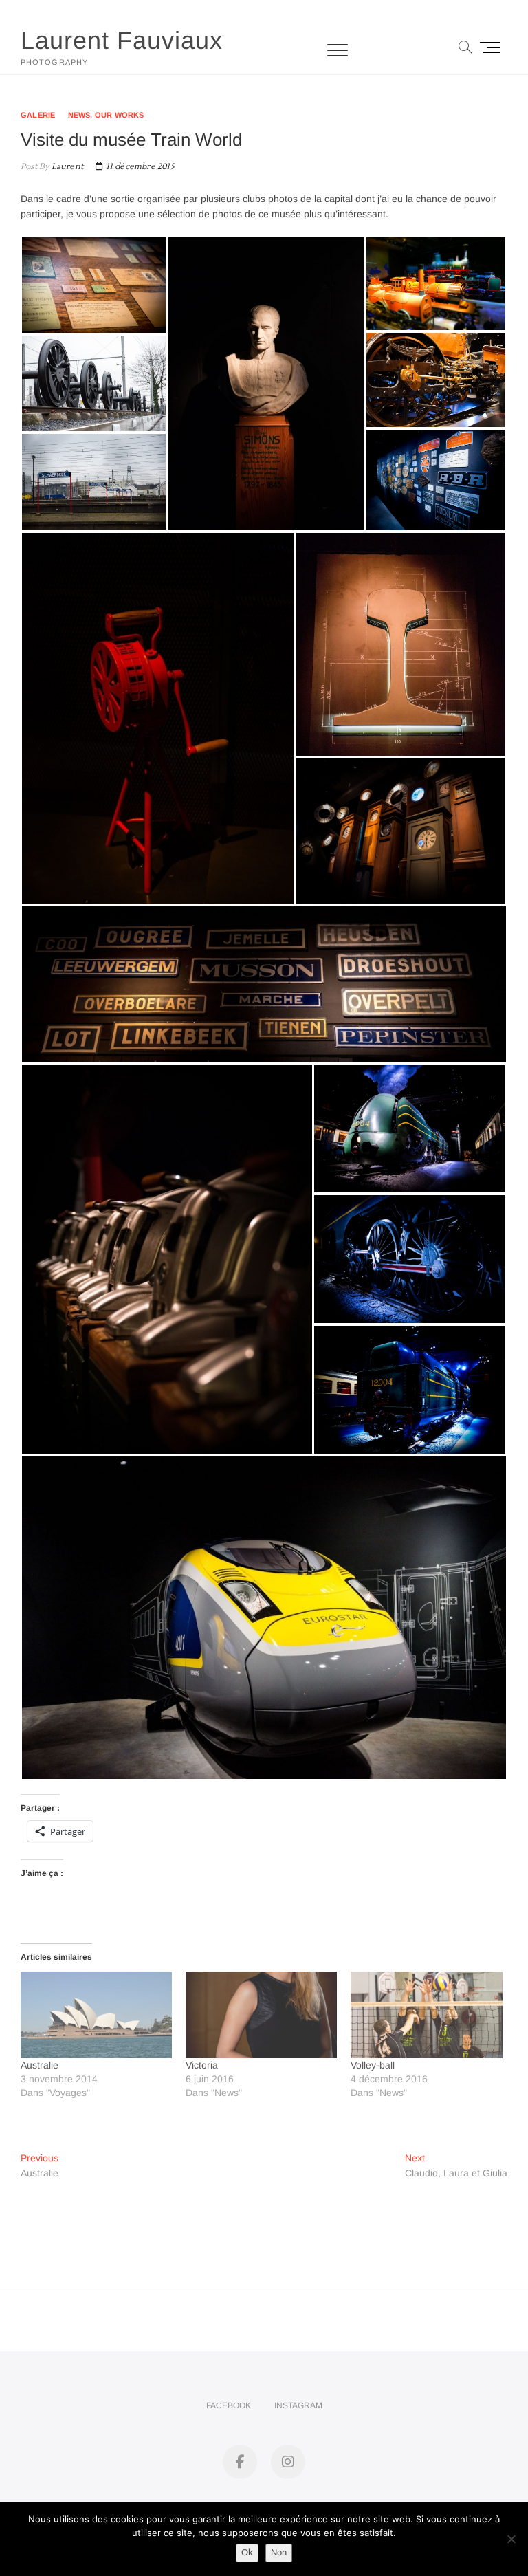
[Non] (511, 2539)
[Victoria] (261, 2015)
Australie (40, 2065)
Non (279, 2552)
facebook (229, 2405)
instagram (298, 2405)
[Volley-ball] (426, 2015)
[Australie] (96, 2015)
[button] (94, 285)
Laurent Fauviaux (122, 40)
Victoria (202, 2065)
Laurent (66, 167)
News (79, 115)
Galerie (38, 115)
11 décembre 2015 (139, 167)
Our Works (120, 115)
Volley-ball (373, 2065)
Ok (247, 2552)
